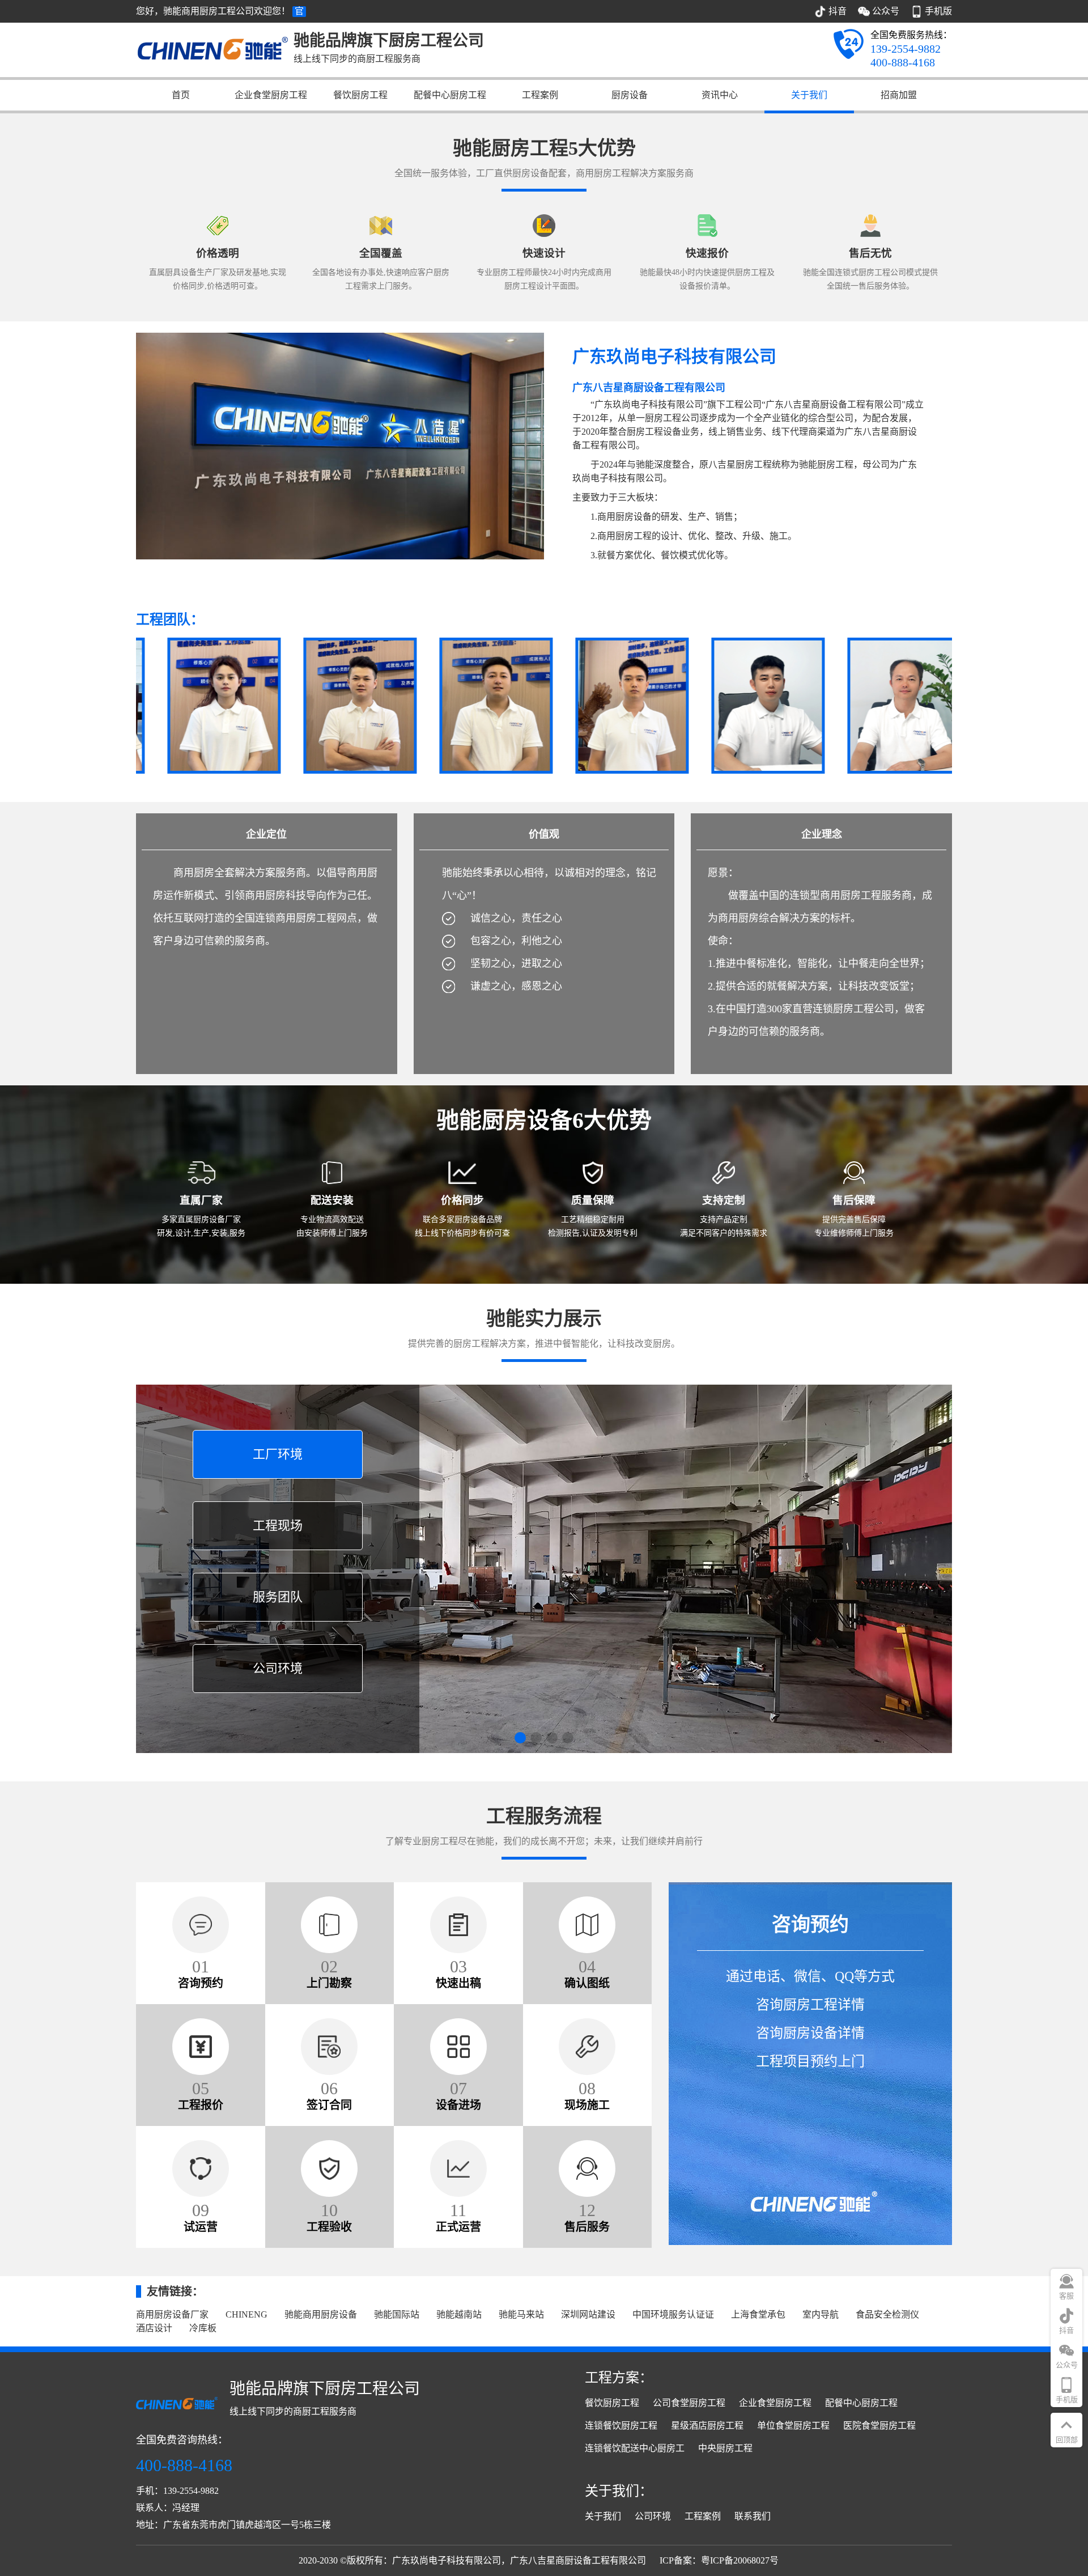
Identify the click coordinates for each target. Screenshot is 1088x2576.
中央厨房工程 (725, 2448)
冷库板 (203, 2328)
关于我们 (809, 95)
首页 (181, 95)
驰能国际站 (397, 2314)
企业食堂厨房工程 (271, 95)
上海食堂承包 (758, 2314)
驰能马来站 (521, 2314)
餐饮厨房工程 (360, 95)
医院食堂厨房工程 (879, 2426)
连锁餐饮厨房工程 (621, 2426)
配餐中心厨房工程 (450, 95)
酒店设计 (154, 2328)
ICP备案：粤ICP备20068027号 (719, 2560)
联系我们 (753, 2516)
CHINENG (246, 2314)
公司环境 (653, 2516)
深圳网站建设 (588, 2314)
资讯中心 (720, 95)
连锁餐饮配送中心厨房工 (635, 2448)
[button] (520, 1738)
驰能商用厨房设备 (321, 2314)
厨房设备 (630, 95)
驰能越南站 (459, 2314)
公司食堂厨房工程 (689, 2403)
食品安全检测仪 (887, 2314)
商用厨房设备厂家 (172, 2314)
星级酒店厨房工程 (707, 2426)
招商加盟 (899, 95)
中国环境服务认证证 (673, 2314)
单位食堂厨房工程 (793, 2426)
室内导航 (821, 2314)
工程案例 (540, 95)
